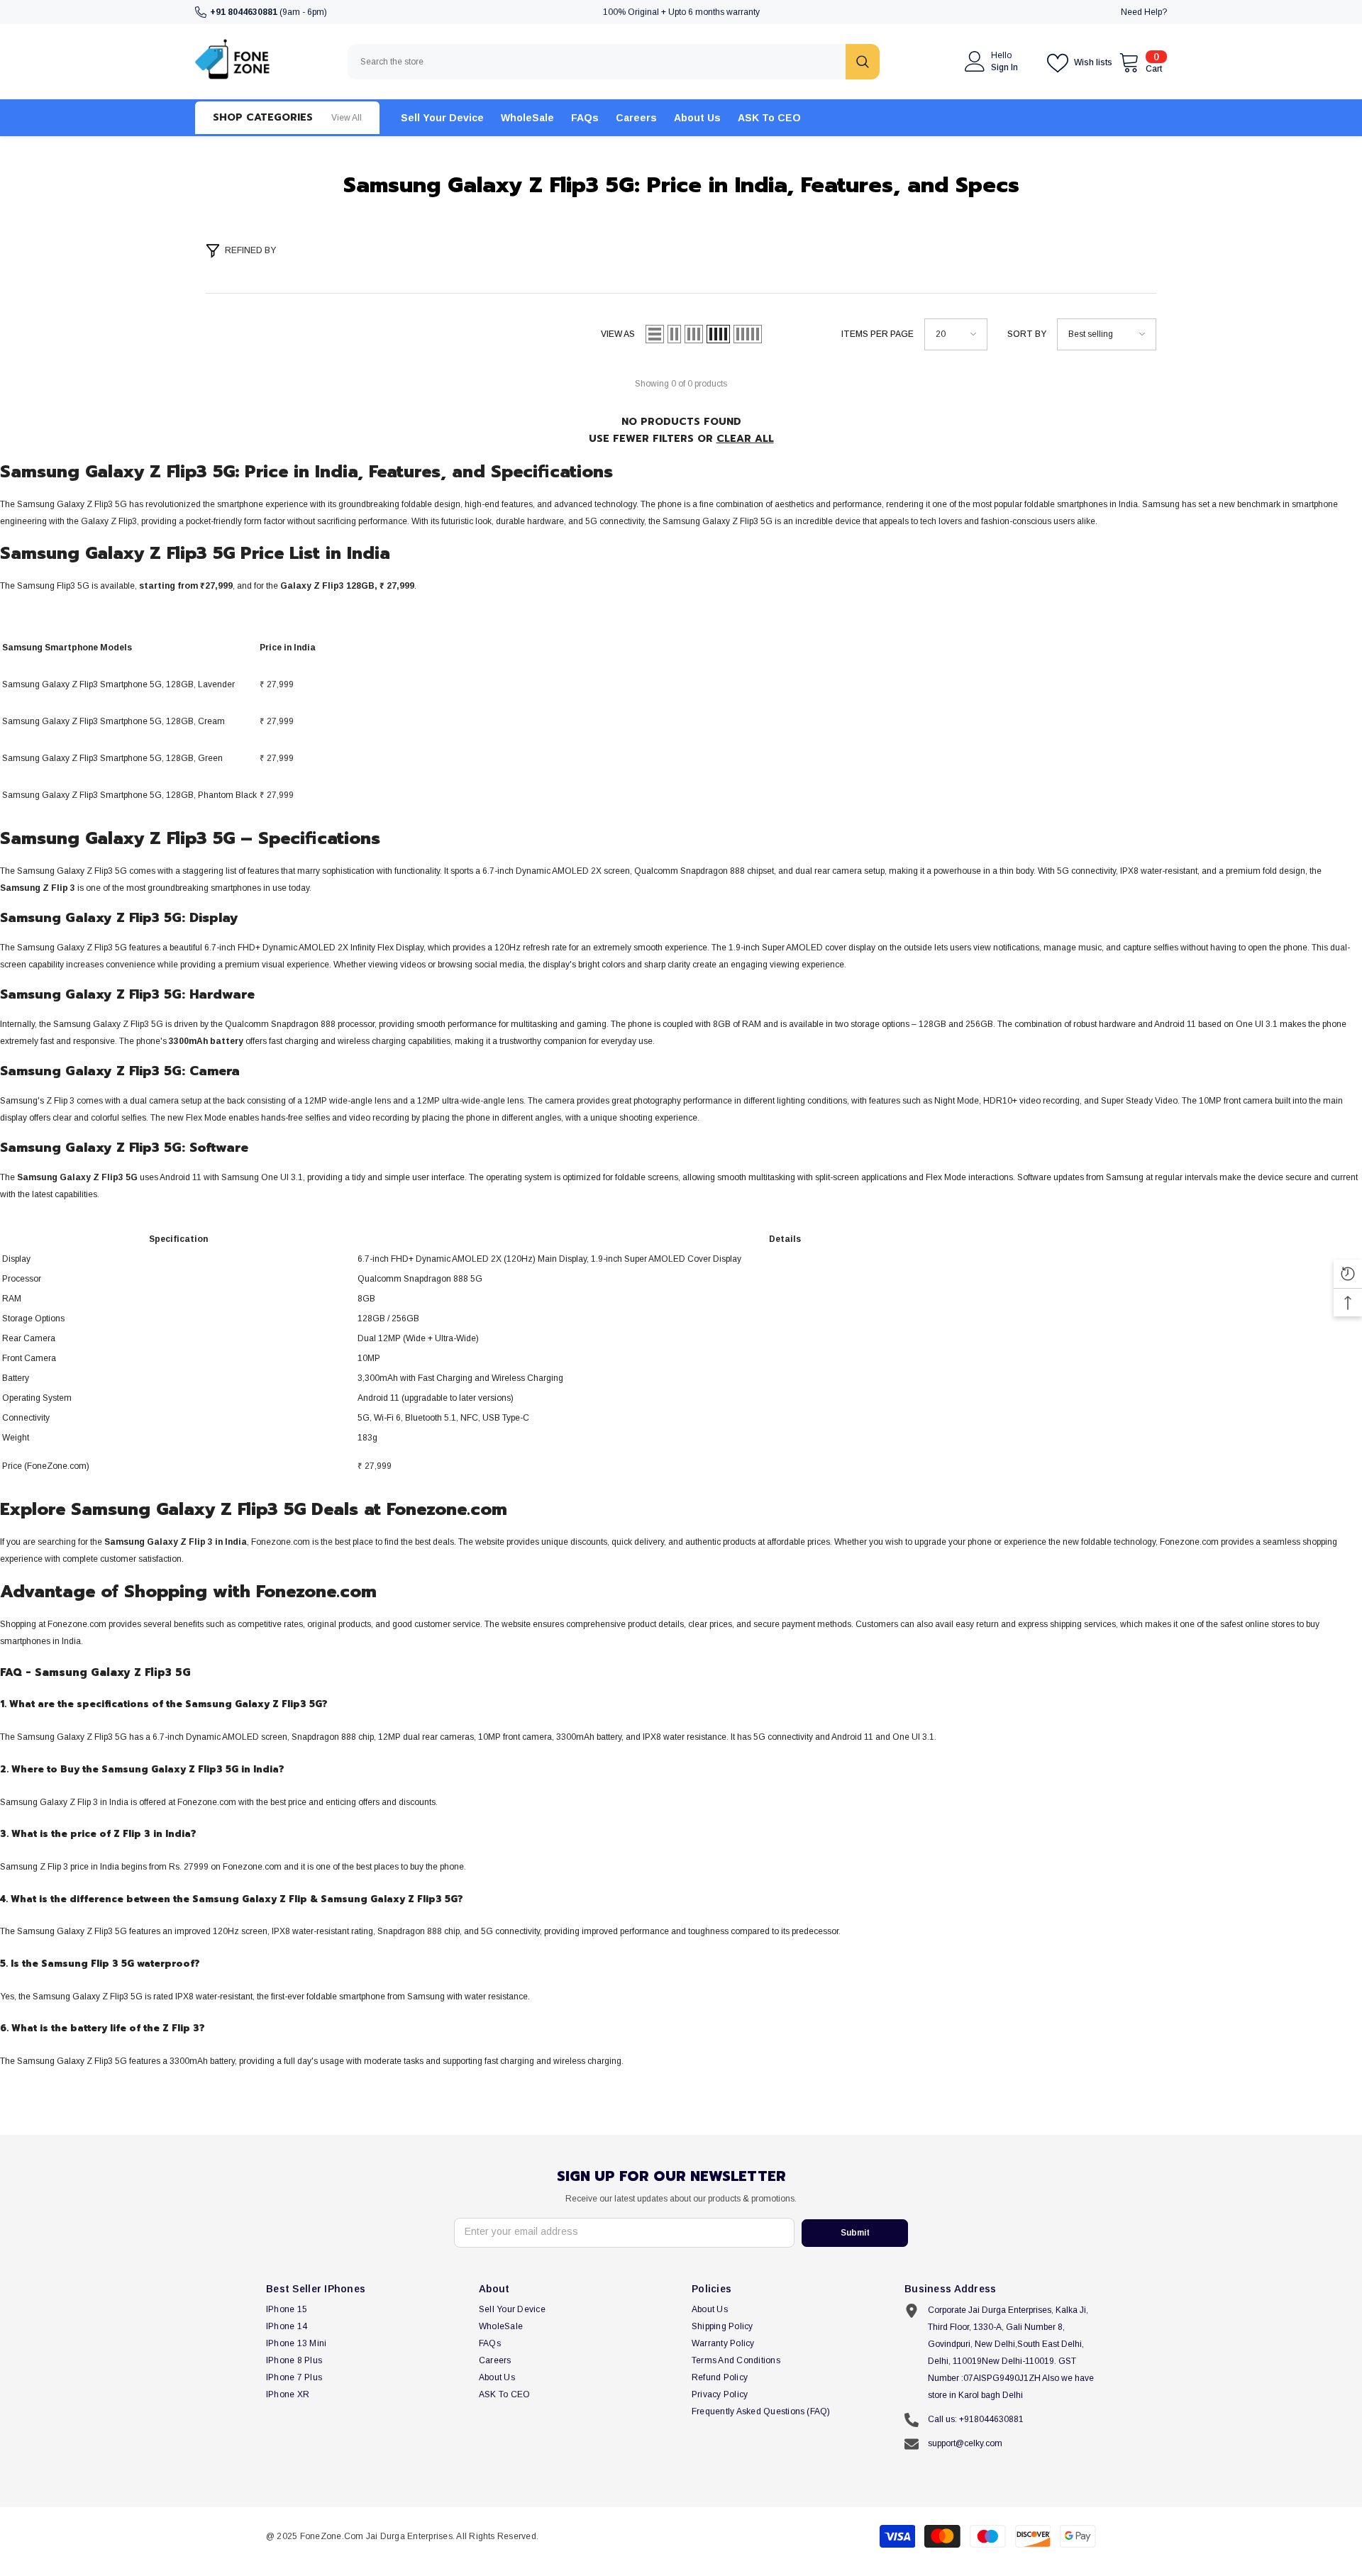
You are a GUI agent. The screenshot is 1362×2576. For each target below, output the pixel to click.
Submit (855, 2233)
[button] (655, 334)
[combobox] (597, 62)
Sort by (1027, 334)
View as (618, 334)
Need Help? (1144, 12)
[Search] (614, 62)
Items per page (877, 334)
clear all (745, 439)
